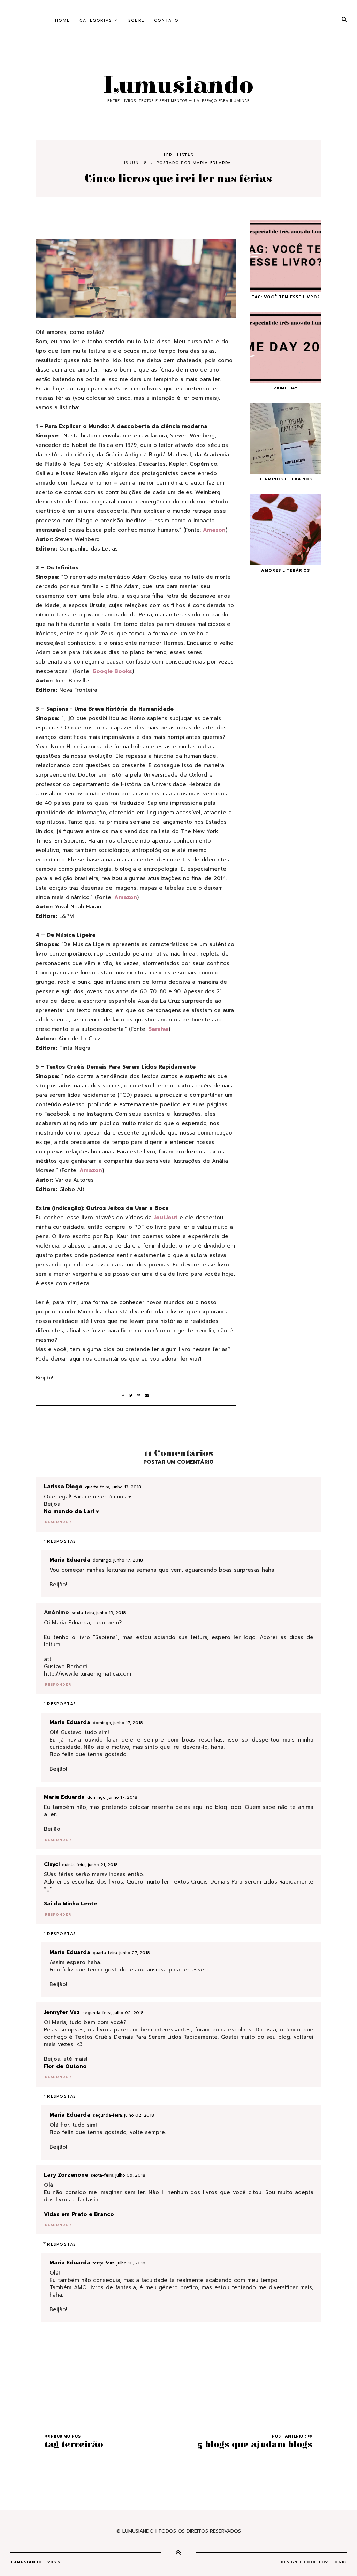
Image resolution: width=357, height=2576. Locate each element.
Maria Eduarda (212, 163)
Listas (185, 155)
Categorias (96, 20)
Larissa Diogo (63, 1487)
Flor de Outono (65, 2066)
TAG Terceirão (74, 2444)
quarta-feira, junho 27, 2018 (121, 1953)
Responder (58, 1522)
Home (62, 20)
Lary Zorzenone (66, 2175)
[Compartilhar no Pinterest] (141, 1396)
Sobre (136, 20)
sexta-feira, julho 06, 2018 (118, 2175)
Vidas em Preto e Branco (79, 2214)
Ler (168, 155)
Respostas (62, 1541)
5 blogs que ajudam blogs (255, 2444)
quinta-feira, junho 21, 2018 (90, 1865)
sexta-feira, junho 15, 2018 (99, 1613)
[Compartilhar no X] (134, 1396)
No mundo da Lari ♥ (71, 1511)
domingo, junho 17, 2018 (118, 1560)
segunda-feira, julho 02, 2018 (113, 2013)
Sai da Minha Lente (70, 1904)
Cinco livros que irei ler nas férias (178, 179)
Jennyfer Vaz (62, 2012)
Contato (166, 20)
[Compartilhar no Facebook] (126, 1396)
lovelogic (333, 2562)
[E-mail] (147, 1396)
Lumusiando (178, 86)
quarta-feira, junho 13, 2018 (113, 1487)
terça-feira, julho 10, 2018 (119, 2263)
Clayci (52, 1864)
